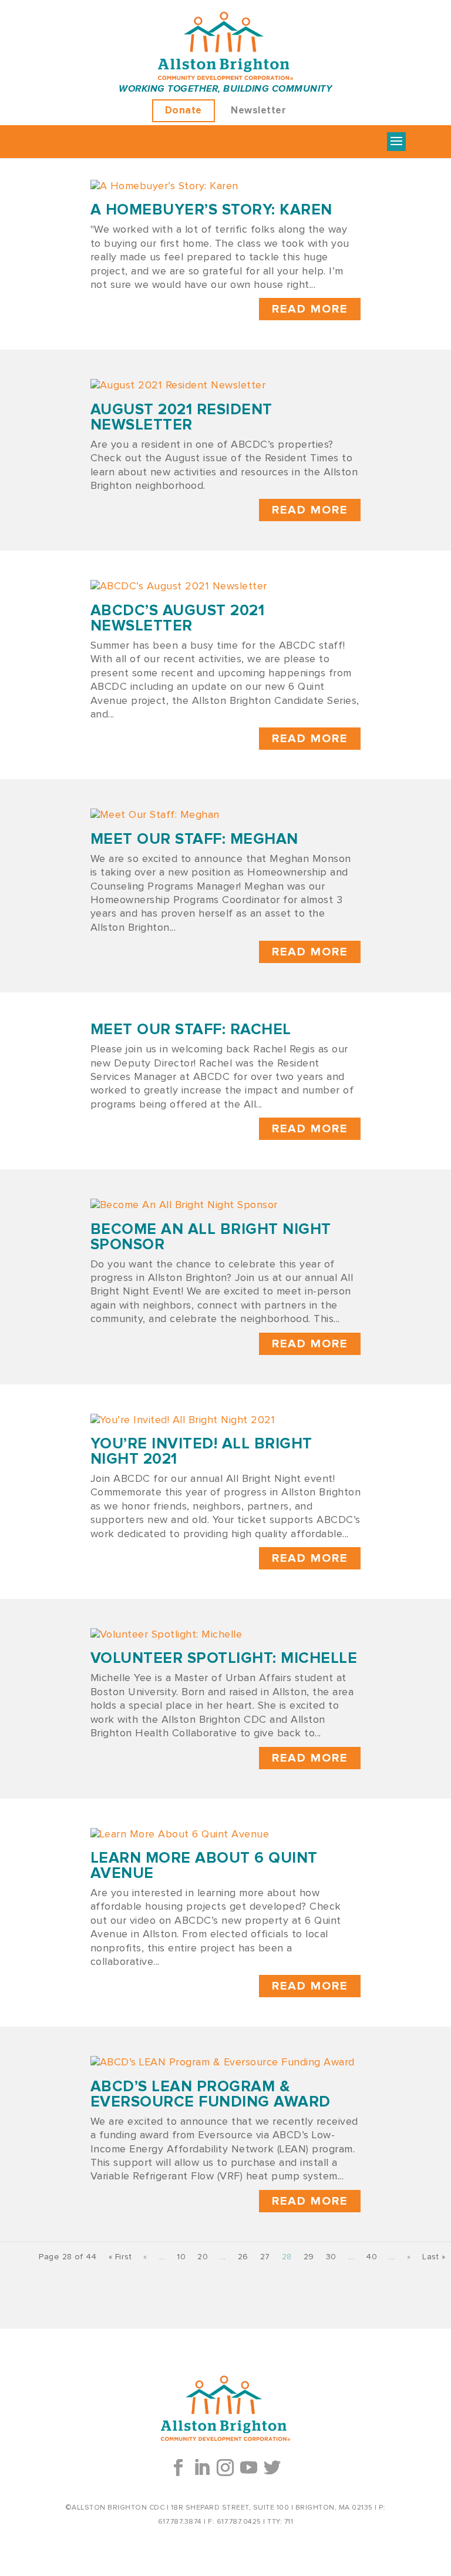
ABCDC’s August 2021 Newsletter (178, 618)
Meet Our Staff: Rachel (191, 1029)
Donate (184, 111)
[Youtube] (249, 2468)
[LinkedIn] (202, 2468)
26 (243, 2257)
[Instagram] (225, 2468)
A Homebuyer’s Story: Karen (211, 210)
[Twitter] (272, 2468)
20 (203, 2257)
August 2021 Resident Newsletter (181, 417)
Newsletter (258, 111)
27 (265, 2257)
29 (309, 2257)
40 (371, 2257)
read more (310, 309)
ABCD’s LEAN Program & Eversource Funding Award (211, 2094)
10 (181, 2257)
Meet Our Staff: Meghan (194, 839)
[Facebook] (179, 2468)
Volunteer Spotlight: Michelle (224, 1658)
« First (120, 2257)
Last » (434, 2257)
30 (331, 2257)
